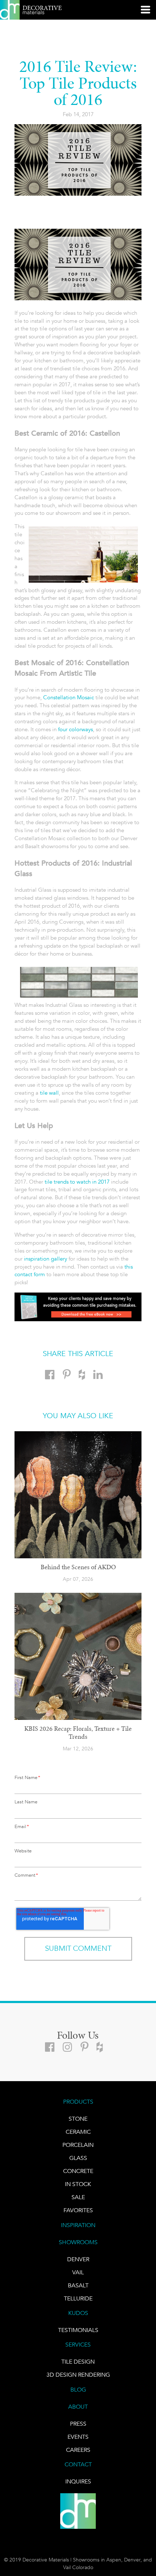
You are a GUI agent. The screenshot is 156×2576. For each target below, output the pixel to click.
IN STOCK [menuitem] (78, 2184)
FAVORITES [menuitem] (78, 2210)
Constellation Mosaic (69, 697)
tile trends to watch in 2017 (77, 1182)
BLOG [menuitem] (78, 2390)
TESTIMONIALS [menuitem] (78, 2330)
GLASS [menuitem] (78, 2158)
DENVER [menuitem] (78, 2259)
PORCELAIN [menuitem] (78, 2145)
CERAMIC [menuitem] (78, 2132)
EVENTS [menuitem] (78, 2437)
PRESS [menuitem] (78, 2424)
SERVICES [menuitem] (78, 2345)
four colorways (75, 729)
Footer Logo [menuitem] (78, 2511)
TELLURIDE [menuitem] (78, 2299)
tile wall (49, 1093)
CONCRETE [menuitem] (78, 2171)
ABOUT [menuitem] (78, 2407)
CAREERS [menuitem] (78, 2450)
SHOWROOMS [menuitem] (78, 2242)
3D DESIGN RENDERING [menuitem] (78, 2375)
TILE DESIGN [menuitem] (78, 2362)
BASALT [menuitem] (78, 2286)
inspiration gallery (46, 1259)
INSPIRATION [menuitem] (78, 2225)
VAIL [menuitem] (78, 2272)
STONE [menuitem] (78, 2119)
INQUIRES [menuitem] (78, 2482)
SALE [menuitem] (78, 2197)
